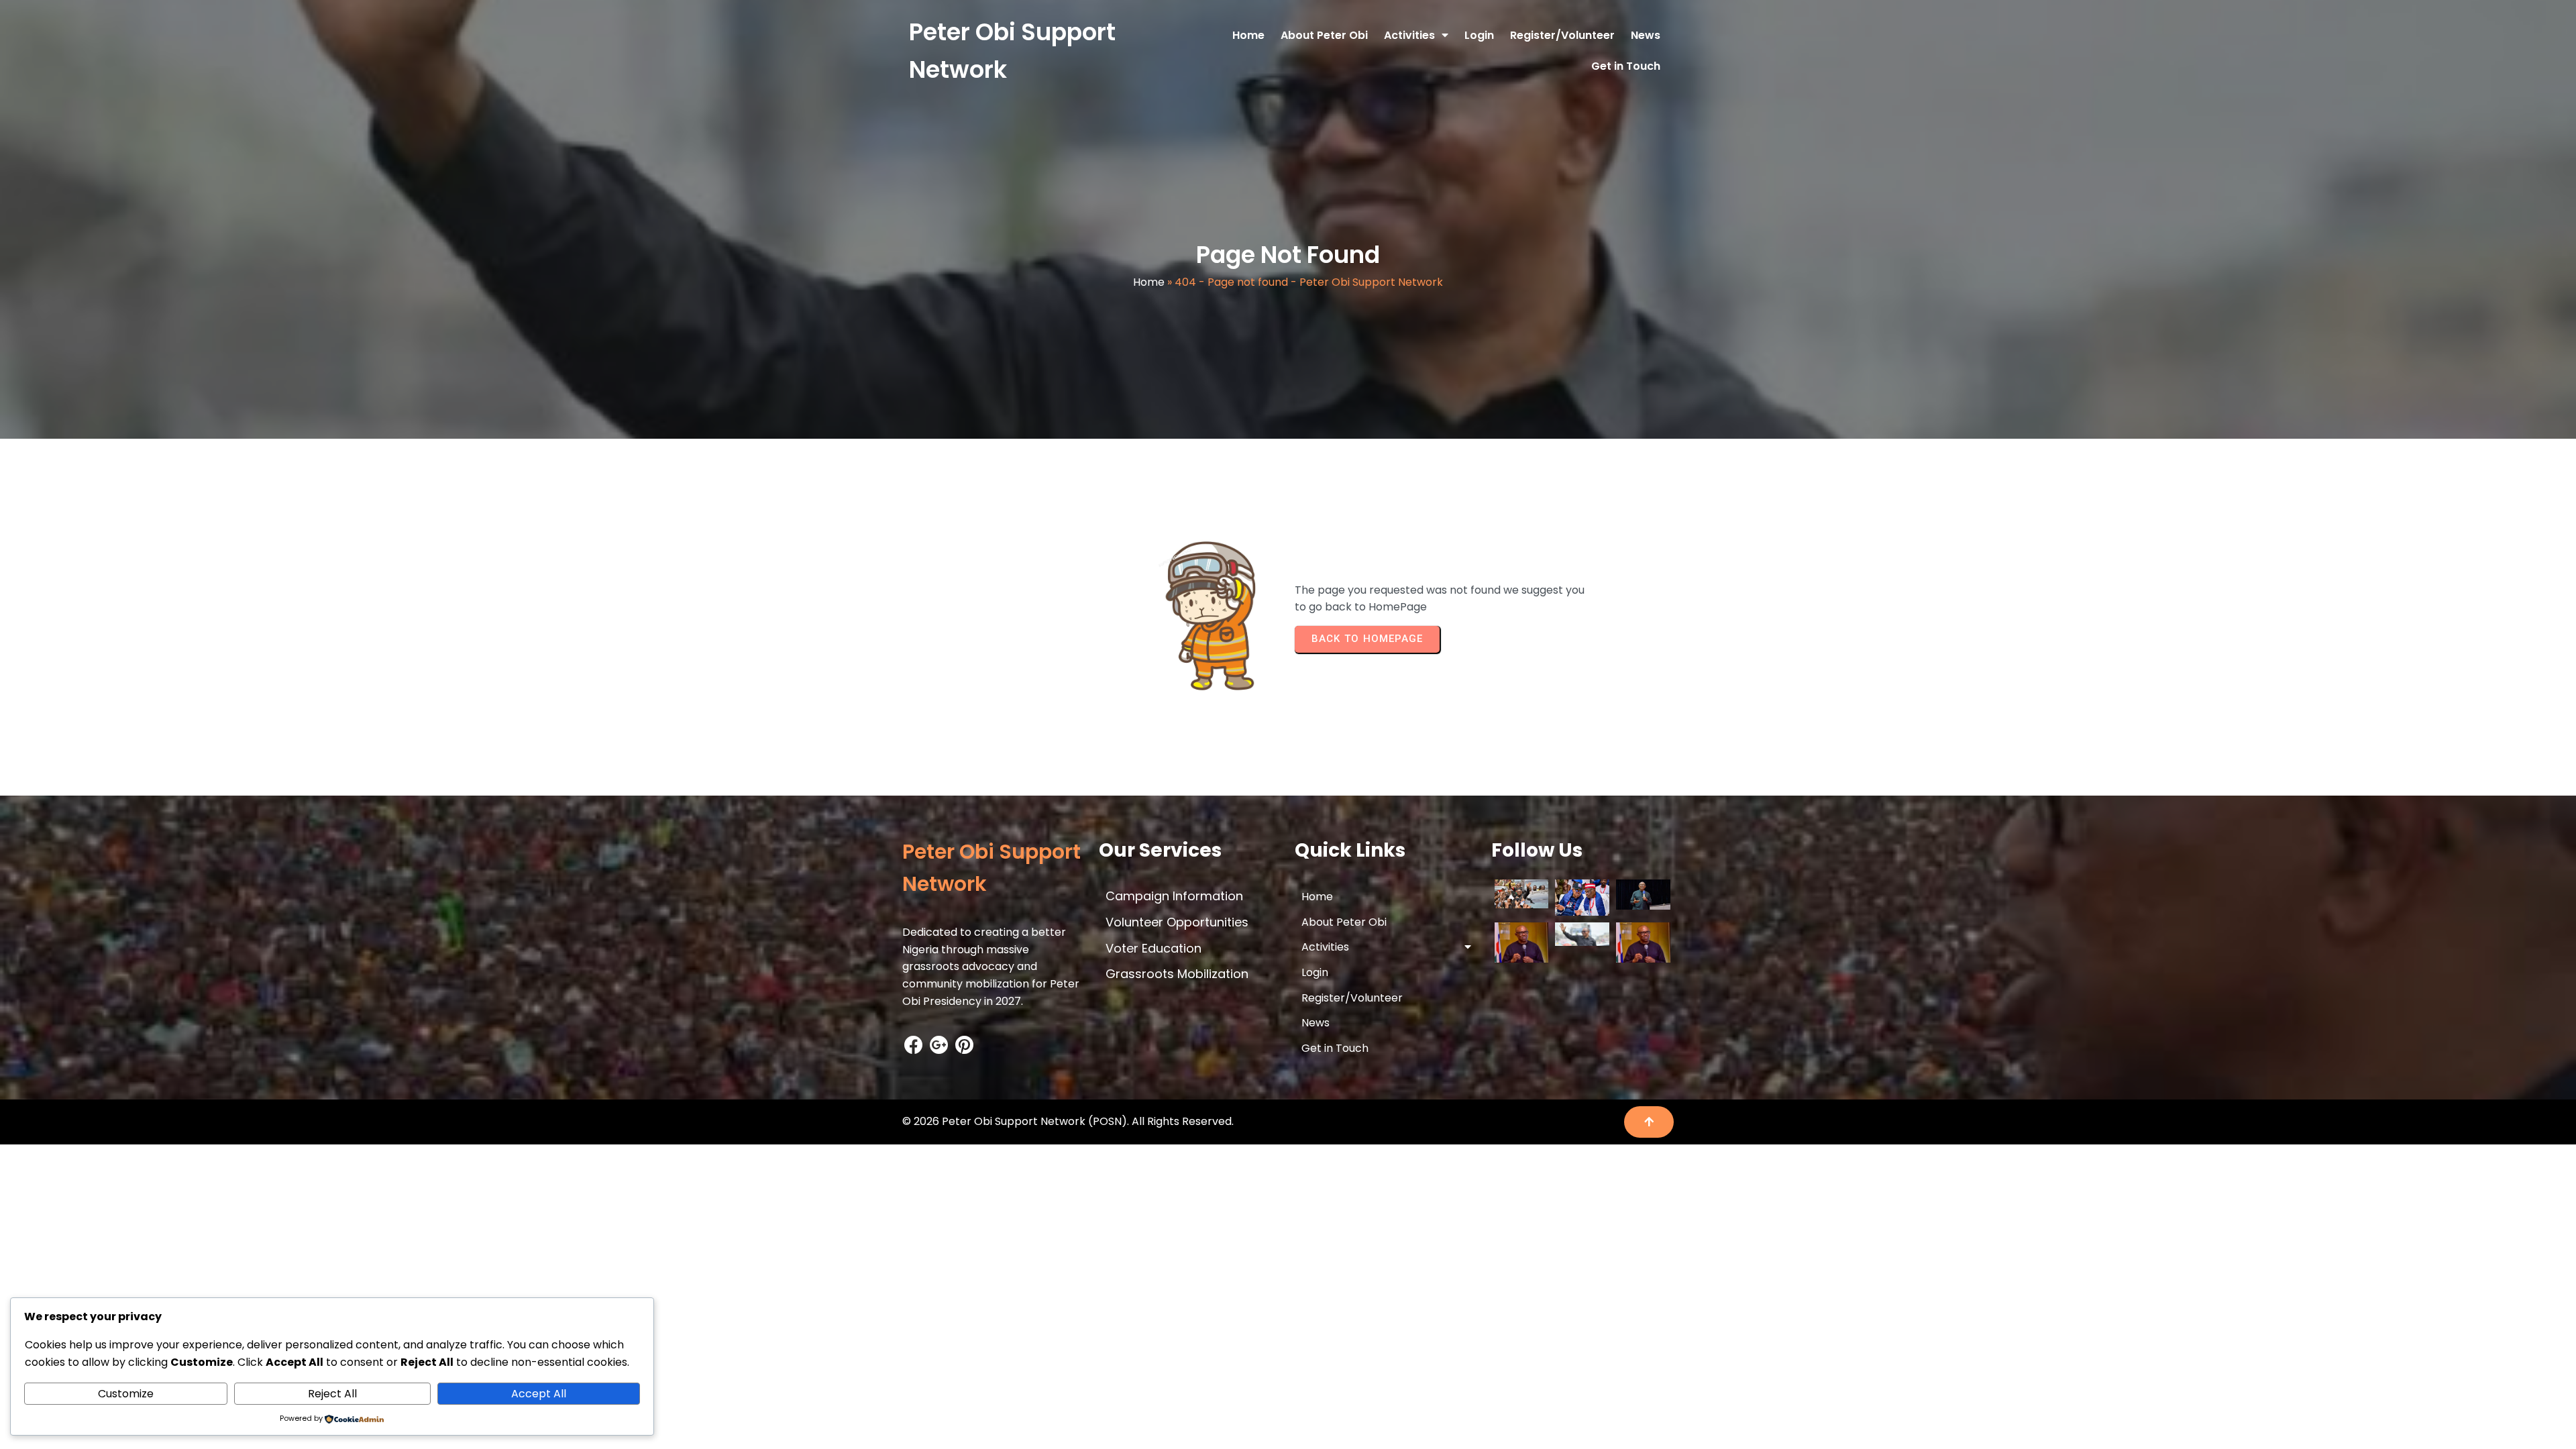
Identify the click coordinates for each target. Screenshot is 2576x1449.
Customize (126, 1394)
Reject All (332, 1394)
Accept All (539, 1394)
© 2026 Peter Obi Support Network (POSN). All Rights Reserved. (1068, 1121)
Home (1149, 282)
